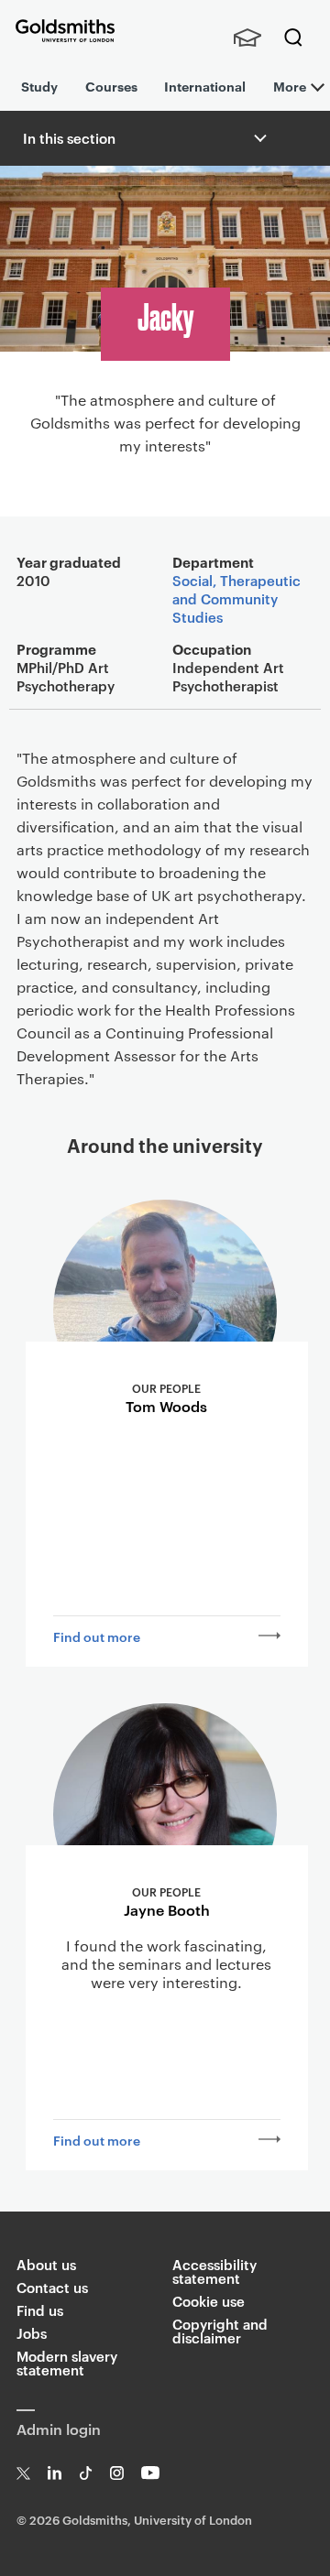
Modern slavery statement (67, 2363)
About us (46, 2264)
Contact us (52, 2287)
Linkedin (55, 2473)
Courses (111, 86)
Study (39, 86)
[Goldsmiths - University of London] (65, 31)
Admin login (59, 2429)
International (205, 86)
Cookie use (209, 2301)
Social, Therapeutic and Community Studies (236, 598)
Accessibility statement (214, 2271)
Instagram (117, 2473)
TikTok (86, 2473)
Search (293, 38)
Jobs (32, 2333)
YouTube (151, 2473)
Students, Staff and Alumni (247, 38)
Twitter (23, 2473)
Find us (40, 2310)
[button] (258, 138)
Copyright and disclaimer (220, 2331)
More (290, 86)
